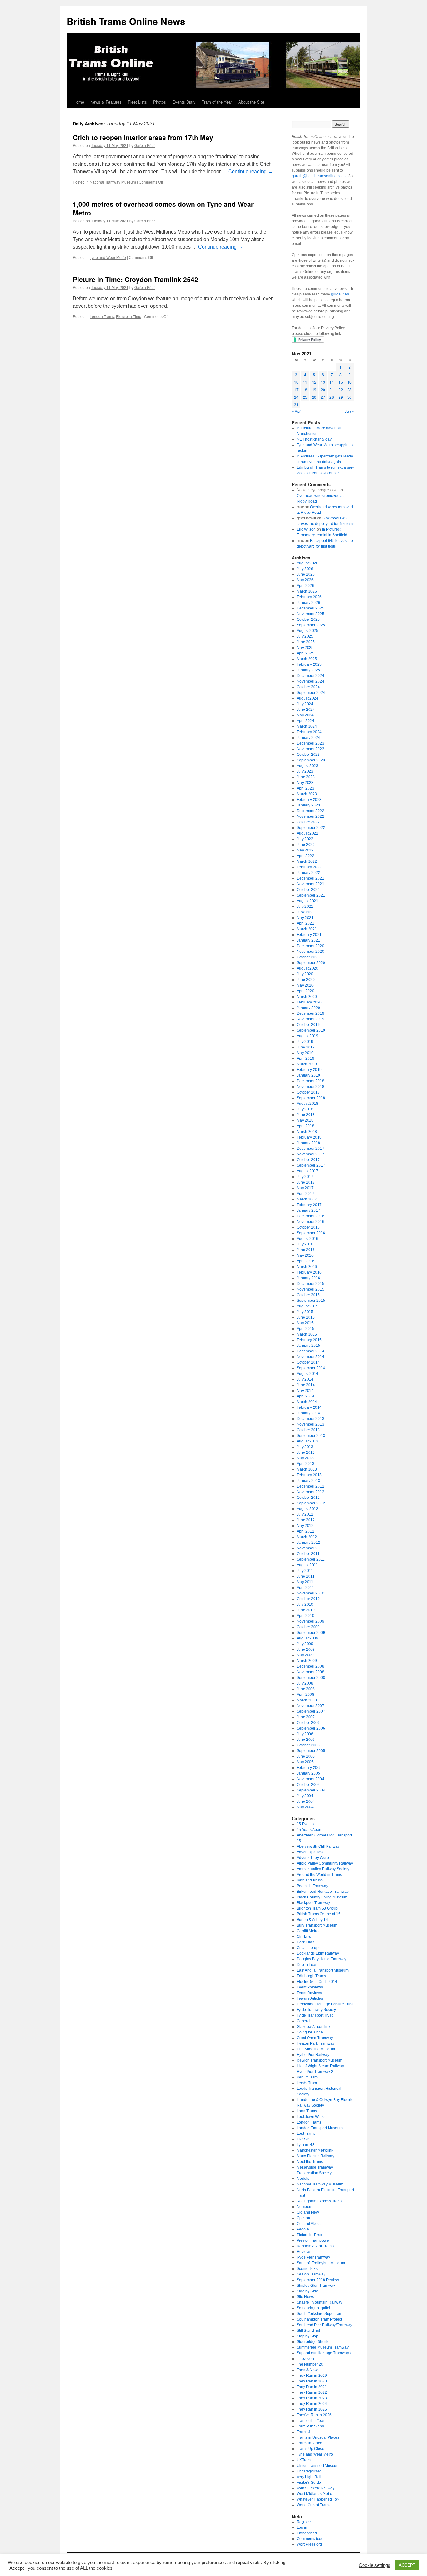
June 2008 (306, 1689)
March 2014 (307, 1402)
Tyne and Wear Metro (108, 257)
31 (296, 404)
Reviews (304, 2252)
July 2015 (305, 1312)
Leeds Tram (307, 2083)
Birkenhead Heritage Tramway (323, 1892)
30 (349, 397)
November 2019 (310, 1019)
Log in (302, 2528)
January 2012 (308, 1543)
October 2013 (308, 1430)
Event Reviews (309, 1993)
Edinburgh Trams (311, 1976)
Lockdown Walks (311, 2117)
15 (341, 382)
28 (332, 397)
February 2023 (309, 800)
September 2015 (311, 1301)
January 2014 (308, 1413)
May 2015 (305, 1323)
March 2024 (307, 726)
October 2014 (308, 1362)
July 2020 (305, 974)
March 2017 (307, 1199)
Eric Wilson (306, 529)
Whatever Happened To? (318, 2499)
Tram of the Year (217, 102)
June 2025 (306, 642)
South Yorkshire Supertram (319, 2314)
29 (341, 397)
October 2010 (308, 1599)
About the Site (251, 102)
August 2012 (307, 1509)
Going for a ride (310, 2032)
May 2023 (305, 783)
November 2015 (310, 1289)
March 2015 (307, 1334)
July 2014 (305, 1379)
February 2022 (309, 867)
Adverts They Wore (313, 1858)
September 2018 (311, 1098)
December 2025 (310, 608)
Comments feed (310, 2539)
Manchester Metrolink (315, 2150)
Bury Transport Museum (317, 1925)
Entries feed (307, 2533)
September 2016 (311, 1233)
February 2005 (309, 1768)
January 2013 (308, 1481)
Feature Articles (310, 1998)
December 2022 (310, 811)
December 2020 (310, 946)
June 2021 (306, 912)
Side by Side (307, 2291)
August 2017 (307, 1171)
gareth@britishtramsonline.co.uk (319, 176)
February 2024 (309, 732)
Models (303, 2179)
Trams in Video (309, 2443)
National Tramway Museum (113, 182)
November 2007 (310, 1706)
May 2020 (305, 985)
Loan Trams (307, 2111)
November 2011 (310, 1548)
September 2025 (311, 625)
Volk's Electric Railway (316, 2488)
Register (304, 2522)
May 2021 (305, 918)
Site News (305, 2297)
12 (314, 382)
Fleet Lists (137, 102)
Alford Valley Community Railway (325, 1863)
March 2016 (307, 1267)
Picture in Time (129, 316)
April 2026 (305, 586)
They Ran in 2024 (312, 2404)
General (304, 2021)
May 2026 (305, 580)
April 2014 (305, 1396)
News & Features (106, 102)
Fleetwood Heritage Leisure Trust (325, 2004)
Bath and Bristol (310, 1880)
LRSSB (303, 2139)
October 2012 (308, 1498)
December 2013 (310, 1419)
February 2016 (309, 1272)
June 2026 (306, 574)
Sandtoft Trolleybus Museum (321, 2263)
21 (332, 389)
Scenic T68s (307, 2269)
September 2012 (311, 1503)
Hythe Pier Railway (313, 2055)
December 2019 (310, 1013)
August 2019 (307, 1036)
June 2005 (306, 1756)
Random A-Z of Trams (315, 2246)
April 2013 (305, 1464)
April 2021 (305, 923)
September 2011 (311, 1559)
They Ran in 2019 (312, 2376)
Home (79, 102)
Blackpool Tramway (313, 1903)
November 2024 (310, 681)
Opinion (303, 2218)
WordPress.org (309, 2544)
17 (296, 389)
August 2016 (307, 1239)
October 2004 (308, 1785)
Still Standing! (308, 2331)
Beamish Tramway (312, 1886)
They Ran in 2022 (312, 2392)
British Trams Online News (126, 21)
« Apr (296, 411)
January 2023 (308, 805)
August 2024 (307, 698)
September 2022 (311, 828)
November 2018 (310, 1087)
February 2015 (309, 1340)
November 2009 (310, 1621)
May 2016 (305, 1255)
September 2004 (311, 1790)
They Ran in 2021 (312, 2387)
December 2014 (310, 1351)
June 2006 (306, 1740)
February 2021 (309, 935)
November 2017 (310, 1154)
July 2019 (305, 1042)
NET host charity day (314, 439)
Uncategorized (309, 2471)
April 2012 (305, 1531)
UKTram (304, 2460)
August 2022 (307, 833)
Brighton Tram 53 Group (317, 1908)
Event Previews (310, 1987)
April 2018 (305, 1126)
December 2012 (310, 1486)
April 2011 (305, 1588)
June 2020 (306, 980)
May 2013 (305, 1458)
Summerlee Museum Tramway (323, 2347)
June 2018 (306, 1115)
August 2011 (307, 1565)
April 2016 (305, 1261)
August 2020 (307, 968)
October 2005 (308, 1745)
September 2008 (311, 1678)
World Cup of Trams (314, 2505)
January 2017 (308, 1210)
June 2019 (306, 1047)
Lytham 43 (306, 2145)
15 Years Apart (309, 1830)
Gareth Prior (145, 145)
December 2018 (310, 1081)
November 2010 (310, 1593)
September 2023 (311, 760)
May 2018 (305, 1120)
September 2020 (311, 963)
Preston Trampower (313, 2240)
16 (349, 382)
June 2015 (306, 1317)
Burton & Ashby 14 (312, 1920)
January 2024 (308, 738)
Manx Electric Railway (315, 2156)
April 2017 (305, 1194)
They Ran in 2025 (312, 2409)
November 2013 (310, 1424)
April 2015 (305, 1329)
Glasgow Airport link (314, 2027)
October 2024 (308, 687)
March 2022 (307, 861)
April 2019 (305, 1058)
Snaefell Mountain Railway (319, 2302)
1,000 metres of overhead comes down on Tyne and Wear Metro (163, 208)
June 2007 (306, 1717)
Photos (160, 102)
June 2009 (306, 1649)
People (303, 2229)
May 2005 (305, 1762)
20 (323, 389)
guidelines (340, 294)
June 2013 (306, 1452)
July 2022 (305, 839)
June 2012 (306, 1520)
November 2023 (310, 749)
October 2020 (308, 957)
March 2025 (307, 659)
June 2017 (306, 1182)
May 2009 (305, 1655)
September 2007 (311, 1711)
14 (332, 382)
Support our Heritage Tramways (324, 2353)
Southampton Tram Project (319, 2319)
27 (323, 397)
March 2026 (307, 591)
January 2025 (308, 670)
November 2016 (310, 1222)
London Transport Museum (320, 2128)
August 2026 (307, 563)
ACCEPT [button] (407, 2565)
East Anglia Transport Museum (323, 1970)
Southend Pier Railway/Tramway (324, 2325)
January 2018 (308, 1143)
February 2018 (309, 1137)
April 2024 (305, 721)
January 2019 (308, 1075)
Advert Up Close (311, 1852)
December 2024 (310, 676)
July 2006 (305, 1734)
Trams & (304, 2432)
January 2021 (308, 940)
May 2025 (305, 648)
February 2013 (309, 1475)
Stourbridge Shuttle (313, 2342)
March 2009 (307, 1661)
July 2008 (305, 1683)
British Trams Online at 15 (319, 1914)
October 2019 (308, 1025)
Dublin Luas (307, 1965)
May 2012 (305, 1526)
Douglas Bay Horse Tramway (322, 1959)
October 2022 (308, 822)
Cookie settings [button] (375, 2565)
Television (305, 2359)
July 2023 (305, 771)
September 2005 (311, 1751)
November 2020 (310, 952)
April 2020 (305, 991)
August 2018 (307, 1104)
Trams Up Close (310, 2449)
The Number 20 (310, 2364)
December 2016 (310, 1216)
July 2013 (305, 1447)
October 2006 (308, 1723)
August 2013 (307, 1441)
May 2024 (305, 715)
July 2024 (305, 704)
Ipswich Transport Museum (319, 2060)
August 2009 (307, 1638)
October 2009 (308, 1627)
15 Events (305, 1824)
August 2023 (307, 766)
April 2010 (305, 1616)
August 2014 (307, 1374)
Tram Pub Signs (310, 2426)
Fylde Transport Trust (315, 2015)
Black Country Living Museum (322, 1897)
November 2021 (310, 884)
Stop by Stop (307, 2336)
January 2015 (308, 1346)
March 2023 (307, 794)
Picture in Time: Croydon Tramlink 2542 (136, 279)
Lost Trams (306, 2134)
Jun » (349, 411)
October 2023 (308, 755)
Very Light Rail (309, 2477)
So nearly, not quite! (313, 2308)
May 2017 (305, 1188)
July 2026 (305, 569)
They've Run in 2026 (314, 2415)
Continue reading (251, 172)
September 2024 (311, 693)
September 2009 (311, 1633)
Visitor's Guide (309, 2483)
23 (349, 389)
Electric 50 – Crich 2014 (317, 1982)
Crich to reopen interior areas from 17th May (143, 137)
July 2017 (305, 1177)
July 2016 (305, 1244)
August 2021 (307, 901)
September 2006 (311, 1728)
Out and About (309, 2224)
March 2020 (307, 997)
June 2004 (306, 1801)
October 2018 (308, 1092)
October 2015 (308, 1295)
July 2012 (305, 1514)
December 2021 (310, 878)
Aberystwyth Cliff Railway (318, 1846)
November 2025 (310, 614)
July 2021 (305, 907)
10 (296, 382)
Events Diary (184, 102)
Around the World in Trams (319, 1875)
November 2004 (310, 1779)
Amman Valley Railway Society (323, 1869)
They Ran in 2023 (312, 2398)
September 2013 (311, 1436)
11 (305, 382)
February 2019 (309, 1070)
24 (296, 397)
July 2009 (305, 1644)
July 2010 (305, 1604)
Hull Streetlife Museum (316, 2049)
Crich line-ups (309, 1948)
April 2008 (305, 1695)
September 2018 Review (318, 2280)
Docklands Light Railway (318, 1953)
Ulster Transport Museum (318, 2466)
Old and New (308, 2212)
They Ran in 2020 (312, 2381)
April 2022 (305, 856)
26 (314, 397)
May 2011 (305, 1582)
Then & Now (307, 2370)
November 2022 (310, 816)
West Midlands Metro (314, 2494)
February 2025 (309, 664)
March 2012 (307, 1537)
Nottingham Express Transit (320, 2201)
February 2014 (309, 1407)
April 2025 (305, 653)
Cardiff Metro (308, 1931)
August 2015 (307, 1306)
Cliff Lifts (304, 1937)
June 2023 (306, 777)
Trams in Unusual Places (318, 2437)
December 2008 (310, 1666)
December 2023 (310, 743)
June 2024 (306, 710)
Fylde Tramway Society (316, 2010)
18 (305, 389)
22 (341, 389)
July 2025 (305, 636)
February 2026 (309, 597)
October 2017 (308, 1160)
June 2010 (306, 1610)
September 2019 (311, 1030)
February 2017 (309, 1205)
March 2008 (307, 1700)
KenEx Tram (307, 2077)
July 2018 (305, 1109)
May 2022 (305, 850)
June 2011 (306, 1576)
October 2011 (308, 1554)
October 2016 (308, 1227)
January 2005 (308, 1773)
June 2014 (306, 1385)
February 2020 (309, 1002)
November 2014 (310, 1357)
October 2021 (308, 890)
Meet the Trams (310, 2162)
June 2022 (306, 845)
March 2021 (307, 929)
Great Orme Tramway (315, 2038)
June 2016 (306, 1250)
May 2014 (305, 1391)
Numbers (304, 2207)
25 (305, 397)
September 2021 (311, 895)
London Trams (102, 316)
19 (314, 389)
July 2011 (305, 1571)
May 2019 (305, 1053)
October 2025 (308, 619)
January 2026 (308, 603)
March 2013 (307, 1469)
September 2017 (311, 1165)
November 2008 (310, 1672)
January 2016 (308, 1278)
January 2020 (308, 1008)
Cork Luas (305, 1942)
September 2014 (311, 1368)
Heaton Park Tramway (316, 2043)
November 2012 (310, 1492)
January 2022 (308, 873)
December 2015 (310, 1284)
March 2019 (307, 1064)
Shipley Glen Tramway (316, 2286)
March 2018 (307, 1132)
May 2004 (305, 1807)
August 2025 (307, 631)
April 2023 (305, 788)
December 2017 (310, 1149)
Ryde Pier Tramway (313, 2257)
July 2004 (305, 1796)
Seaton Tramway (311, 2274)
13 (323, 382)
